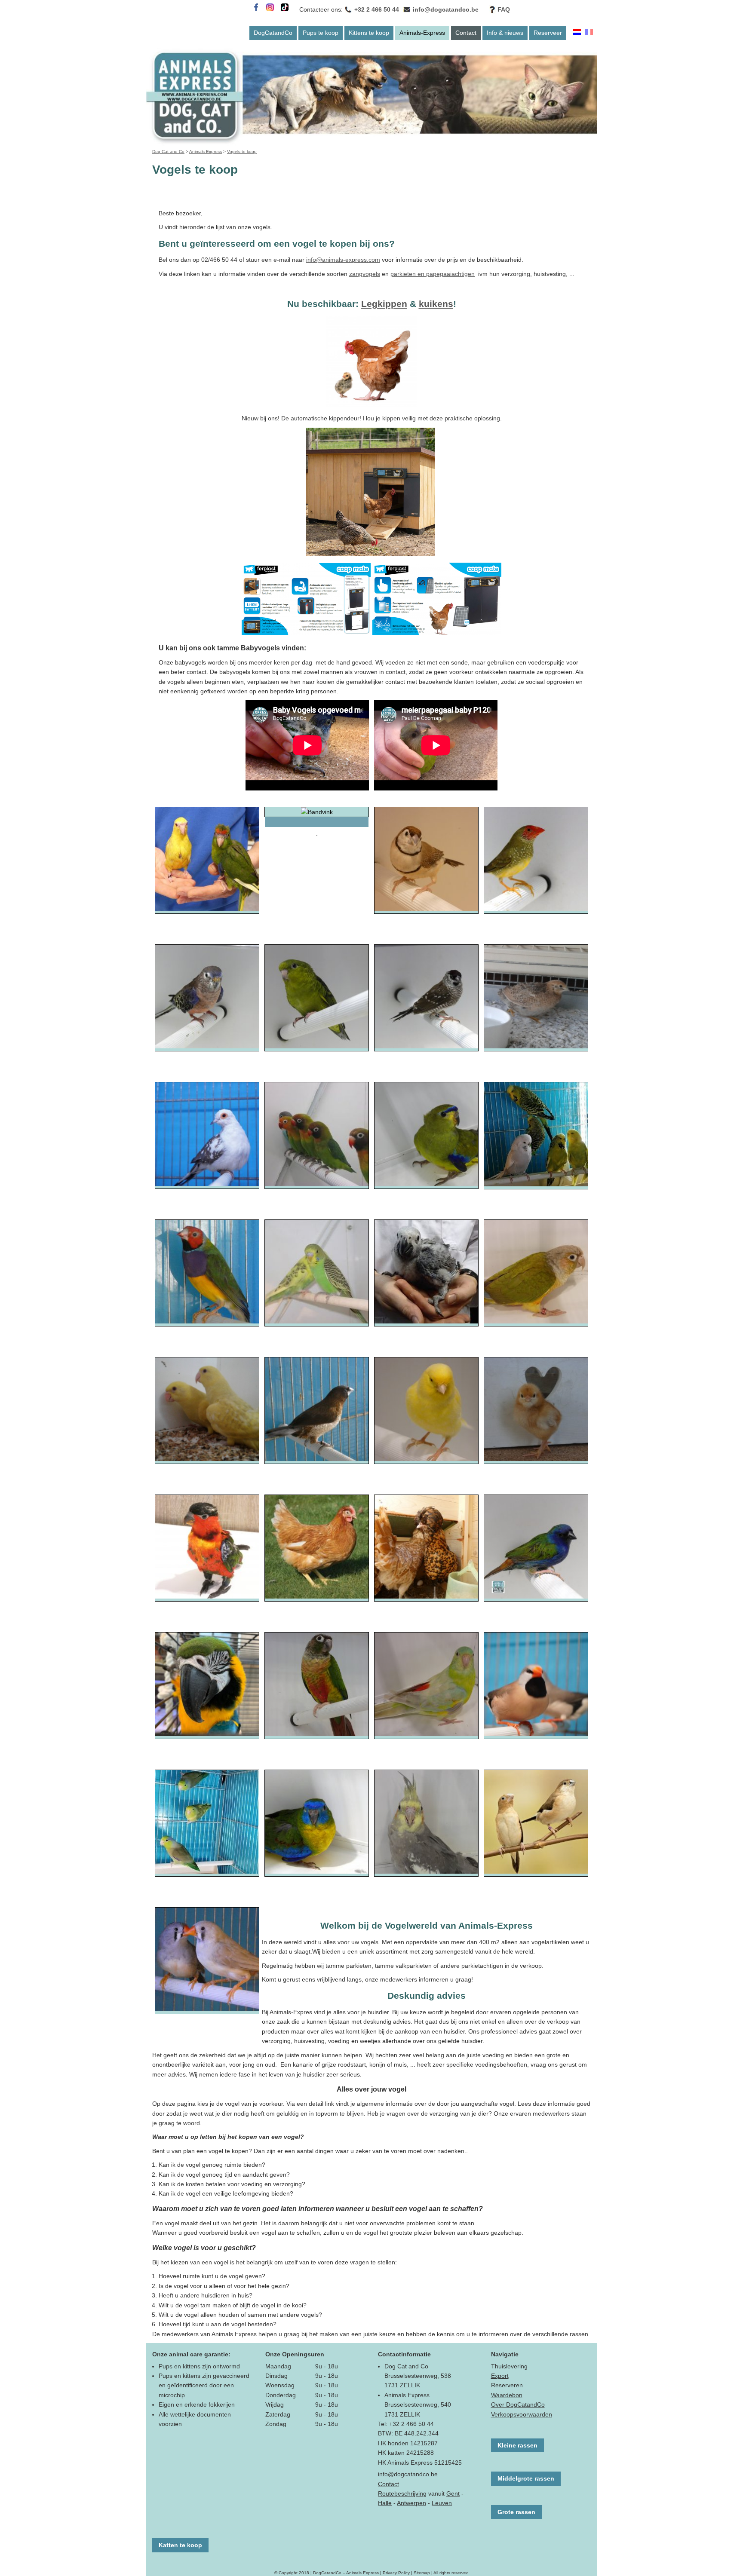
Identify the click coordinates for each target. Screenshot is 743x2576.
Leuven (442, 2503)
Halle (385, 2503)
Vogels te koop (242, 152)
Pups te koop (321, 33)
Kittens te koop (369, 33)
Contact (466, 33)
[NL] (577, 33)
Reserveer (548, 33)
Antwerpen (411, 2503)
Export (500, 2376)
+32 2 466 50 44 (377, 9)
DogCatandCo (273, 33)
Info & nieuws (505, 33)
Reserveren (507, 2385)
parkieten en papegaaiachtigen (433, 274)
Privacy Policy (396, 2573)
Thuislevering (509, 2366)
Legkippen (384, 304)
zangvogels (365, 274)
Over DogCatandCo (518, 2404)
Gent (453, 2493)
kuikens (436, 304)
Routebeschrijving (402, 2493)
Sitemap (422, 2573)
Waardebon (507, 2395)
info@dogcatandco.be (446, 9)
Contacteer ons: (321, 9)
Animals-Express (422, 33)
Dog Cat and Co (168, 152)
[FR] (589, 33)
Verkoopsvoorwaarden (522, 2414)
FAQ (504, 9)
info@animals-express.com (343, 260)
